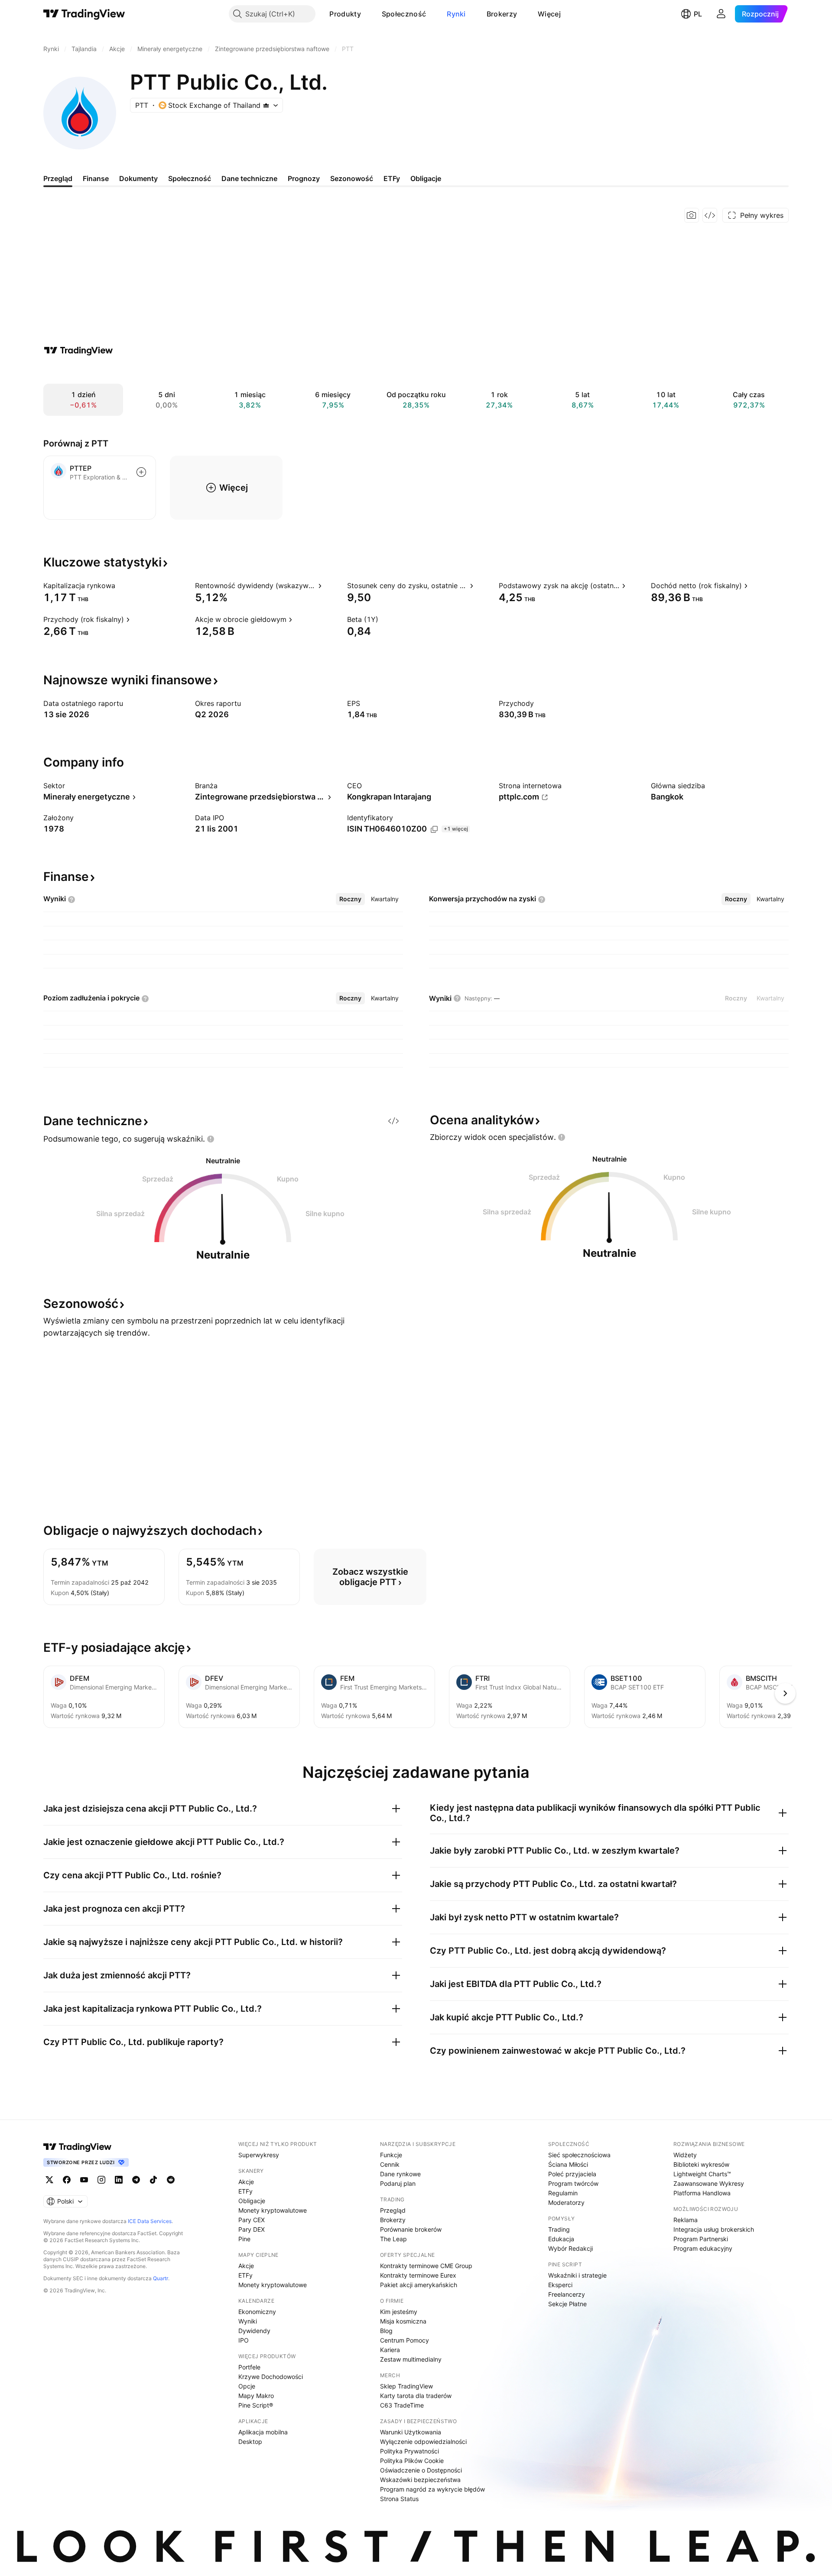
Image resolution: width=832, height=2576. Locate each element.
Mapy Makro (256, 2396)
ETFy (245, 2191)
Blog (386, 2331)
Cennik (390, 2164)
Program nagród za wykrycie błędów (432, 2489)
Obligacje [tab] (426, 178)
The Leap (393, 2239)
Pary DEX (252, 2229)
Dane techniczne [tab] (249, 178)
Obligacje (252, 2201)
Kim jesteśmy (399, 2312)
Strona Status (399, 2499)
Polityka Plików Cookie (412, 2461)
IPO (244, 2340)
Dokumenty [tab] (138, 178)
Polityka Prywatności (409, 2451)
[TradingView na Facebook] (67, 2180)
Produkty (345, 14)
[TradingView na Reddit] (171, 2180)
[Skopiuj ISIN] (434, 829)
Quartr (161, 2278)
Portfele (249, 2367)
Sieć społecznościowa (579, 2155)
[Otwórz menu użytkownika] (721, 14)
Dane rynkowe (400, 2174)
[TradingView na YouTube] (84, 2180)
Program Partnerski (701, 2239)
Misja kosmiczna (403, 2321)
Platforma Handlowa (702, 2193)
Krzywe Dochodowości (271, 2377)
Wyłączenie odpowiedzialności (423, 2442)
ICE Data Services (150, 2221)
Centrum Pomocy (405, 2340)
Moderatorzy (566, 2202)
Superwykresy (259, 2155)
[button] (367, 14)
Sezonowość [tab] (352, 178)
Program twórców (573, 2183)
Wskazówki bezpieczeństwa (420, 2480)
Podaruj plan (398, 2183)
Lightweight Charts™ (702, 2174)
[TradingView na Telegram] (136, 2180)
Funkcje (391, 2155)
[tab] (350, 899)
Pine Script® (256, 2405)
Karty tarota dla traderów (416, 2396)
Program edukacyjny (703, 2248)
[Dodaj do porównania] (141, 472)
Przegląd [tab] (58, 178)
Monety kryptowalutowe (273, 2210)
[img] (266, 105)
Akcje (246, 2182)
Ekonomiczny (257, 2312)
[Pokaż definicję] (121, 586)
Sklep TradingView (406, 2386)
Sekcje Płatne (567, 2304)
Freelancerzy (567, 2294)
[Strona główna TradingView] (84, 14)
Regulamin (563, 2193)
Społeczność (404, 14)
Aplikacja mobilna (263, 2432)
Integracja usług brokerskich (714, 2229)
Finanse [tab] (96, 178)
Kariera (390, 2350)
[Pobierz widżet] (710, 215)
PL (698, 14)
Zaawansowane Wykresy (709, 2183)
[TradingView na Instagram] (101, 2180)
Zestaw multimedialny (411, 2359)
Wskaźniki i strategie (577, 2275)
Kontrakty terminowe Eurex (418, 2275)
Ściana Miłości (568, 2164)
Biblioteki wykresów (701, 2164)
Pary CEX (252, 2220)
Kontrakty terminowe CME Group (426, 2266)
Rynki (456, 14)
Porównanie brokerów (411, 2229)
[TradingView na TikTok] (153, 2180)
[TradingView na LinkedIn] (119, 2180)
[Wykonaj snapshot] (692, 215)
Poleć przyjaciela (572, 2174)
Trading (559, 2229)
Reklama (686, 2220)
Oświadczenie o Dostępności (421, 2470)
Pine (244, 2239)
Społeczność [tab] (190, 178)
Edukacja (561, 2239)
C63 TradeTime (402, 2405)
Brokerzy (502, 14)
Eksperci (560, 2285)
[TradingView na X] (49, 2180)
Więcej (549, 14)
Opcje (247, 2386)
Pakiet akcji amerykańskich (419, 2285)
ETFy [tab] (392, 178)
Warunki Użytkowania (411, 2432)
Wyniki (248, 2321)
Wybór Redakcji (570, 2248)
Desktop (250, 2442)
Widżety (685, 2155)
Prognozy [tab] (304, 178)
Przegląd (393, 2210)
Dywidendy (254, 2331)
